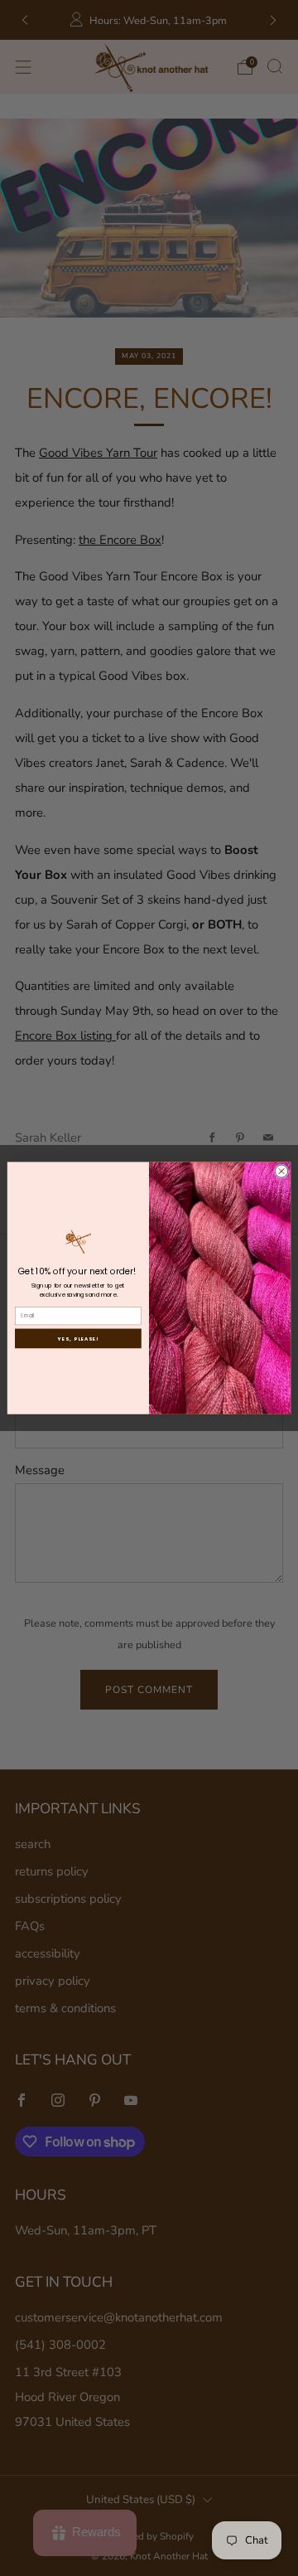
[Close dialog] (281, 1171)
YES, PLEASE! (78, 1338)
